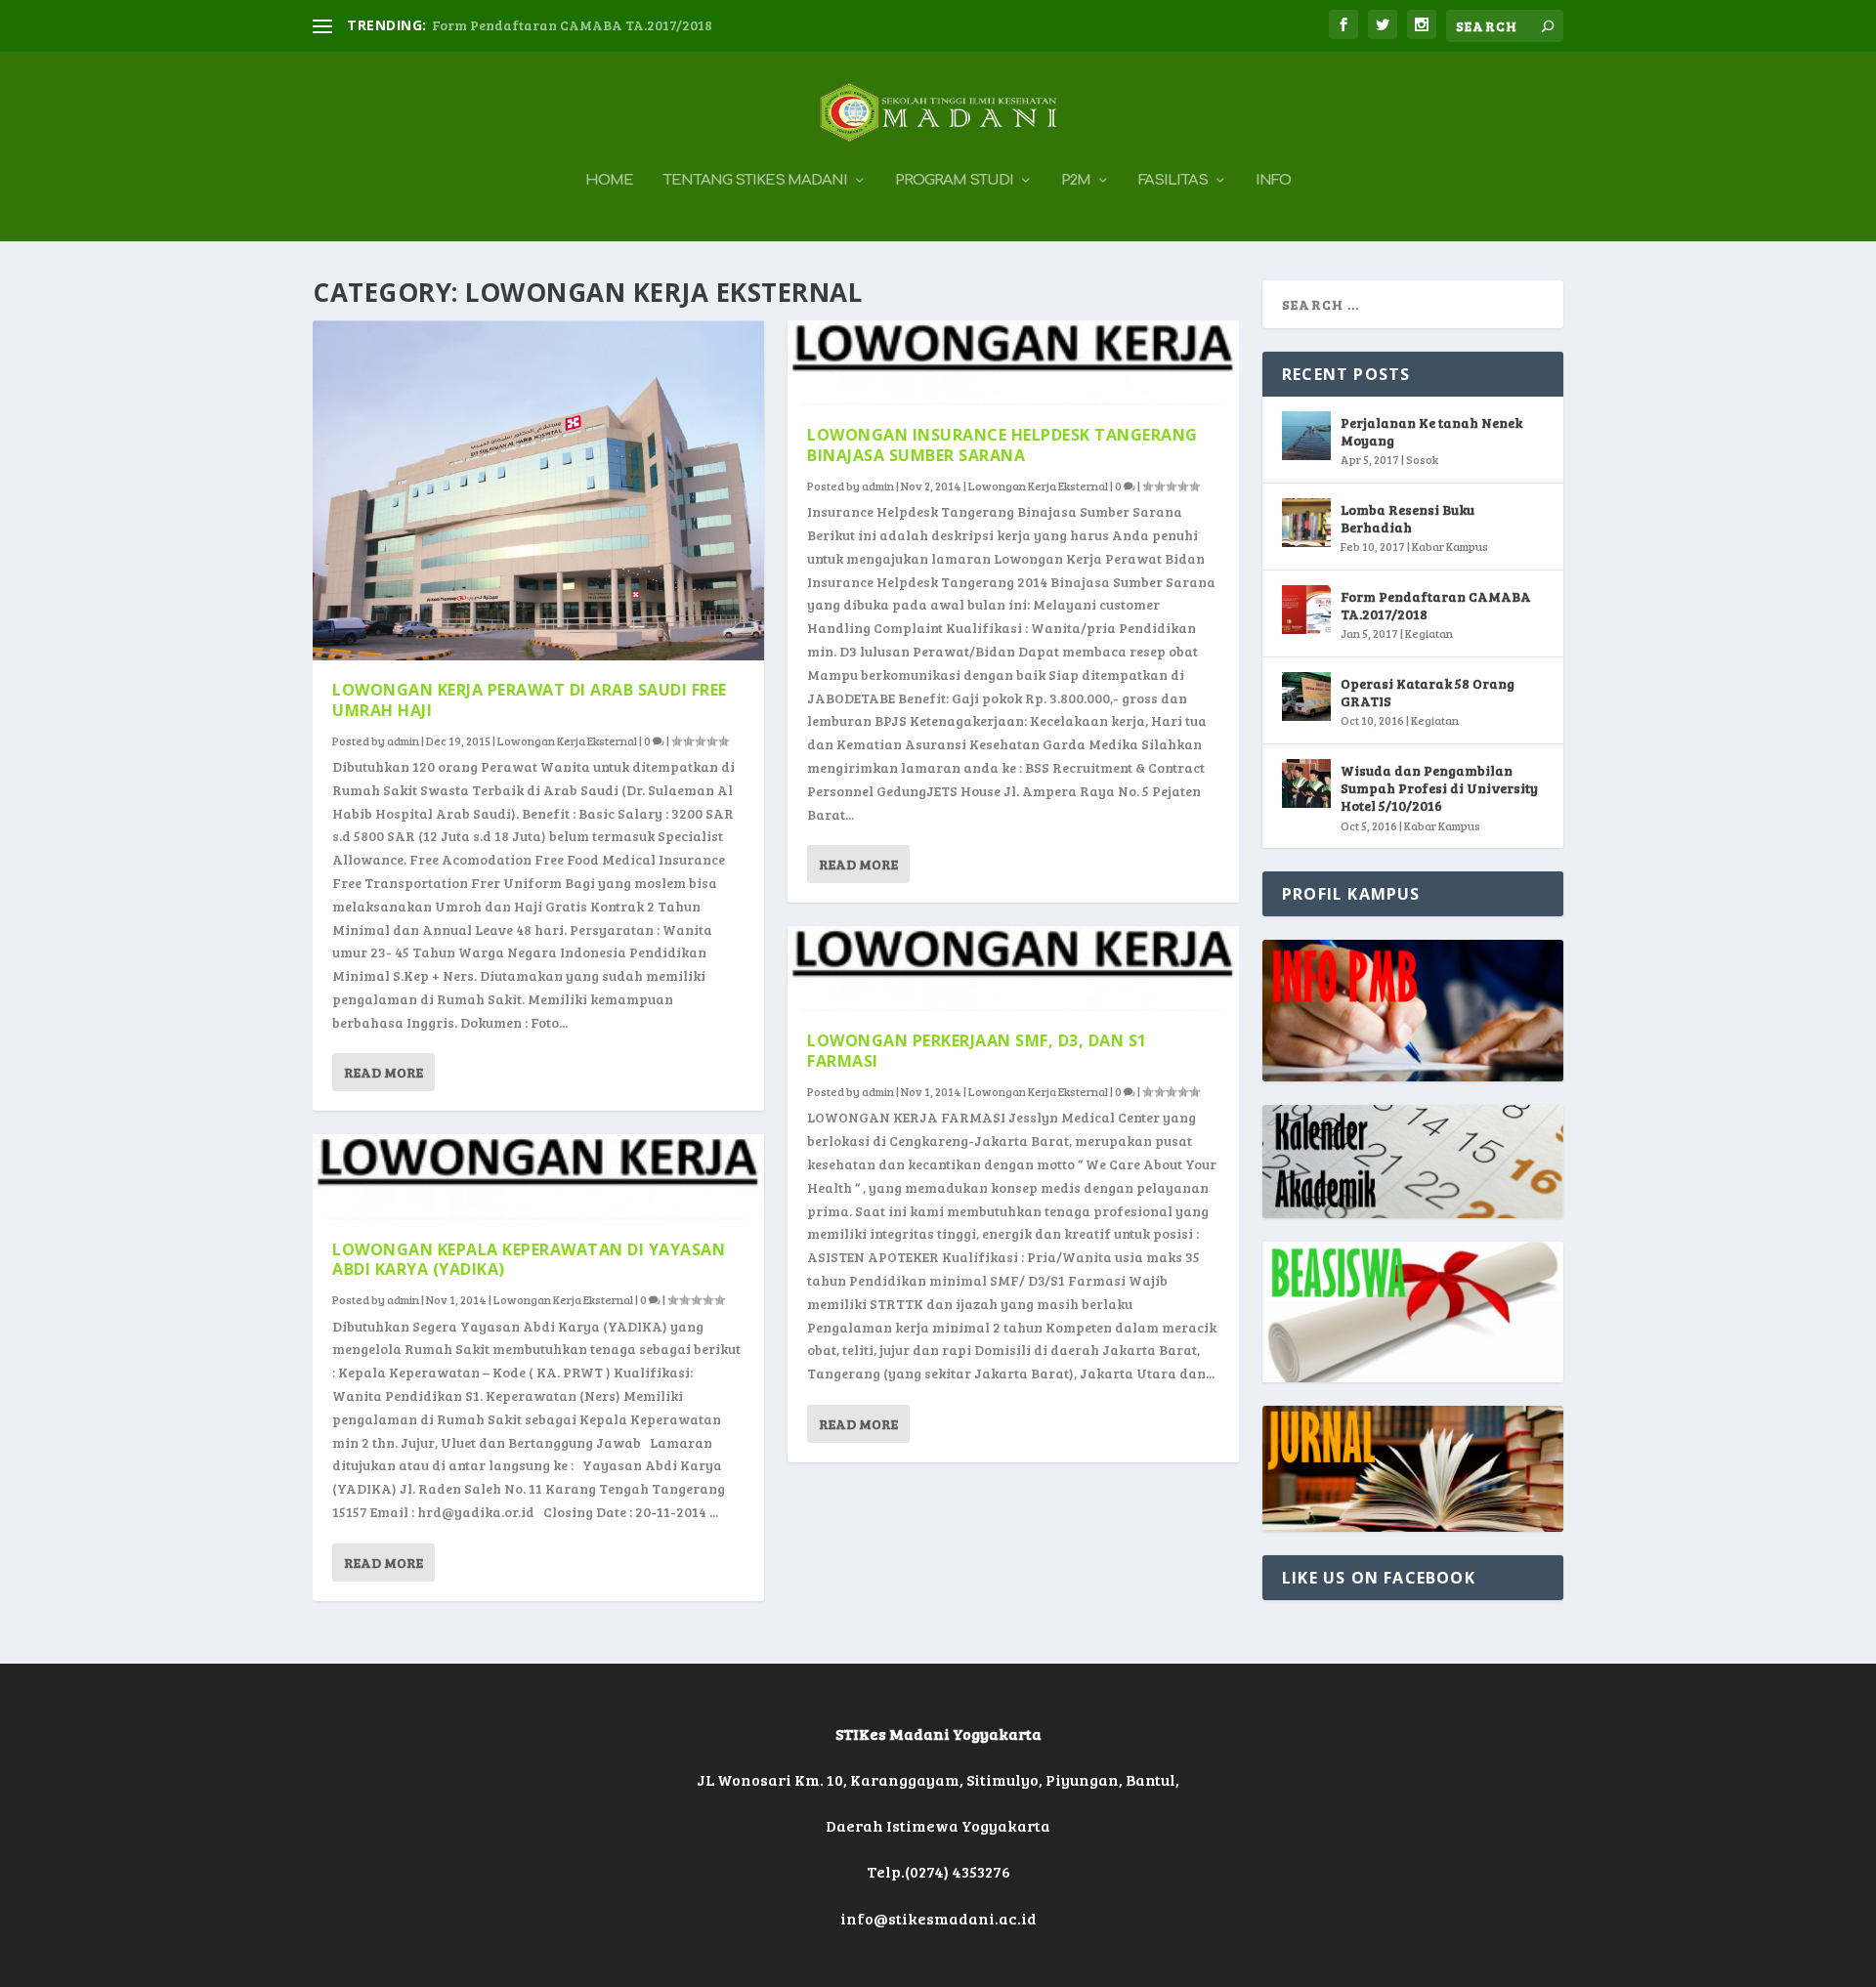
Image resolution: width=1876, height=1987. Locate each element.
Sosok (1422, 459)
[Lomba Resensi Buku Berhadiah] (1306, 523)
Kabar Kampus (1450, 546)
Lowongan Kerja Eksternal (567, 740)
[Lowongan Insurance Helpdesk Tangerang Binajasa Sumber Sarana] (1013, 363)
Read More (384, 1072)
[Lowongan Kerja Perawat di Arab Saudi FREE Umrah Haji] (538, 490)
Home (609, 181)
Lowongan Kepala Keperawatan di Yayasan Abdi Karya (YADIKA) (529, 1260)
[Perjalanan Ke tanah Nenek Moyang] (1306, 436)
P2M (1076, 181)
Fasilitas (1173, 181)
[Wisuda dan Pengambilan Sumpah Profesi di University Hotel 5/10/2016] (1306, 783)
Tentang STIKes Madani (755, 181)
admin (403, 740)
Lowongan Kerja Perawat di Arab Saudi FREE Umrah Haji (530, 700)
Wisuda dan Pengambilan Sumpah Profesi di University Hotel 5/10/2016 (1439, 788)
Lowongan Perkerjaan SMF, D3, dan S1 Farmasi (977, 1051)
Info (1273, 181)
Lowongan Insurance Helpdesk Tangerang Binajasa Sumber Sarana (1002, 445)
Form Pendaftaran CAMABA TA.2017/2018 (572, 25)
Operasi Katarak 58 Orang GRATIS (1428, 692)
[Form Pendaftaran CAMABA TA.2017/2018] (1306, 610)
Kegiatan (1429, 633)
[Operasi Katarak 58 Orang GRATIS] (1306, 697)
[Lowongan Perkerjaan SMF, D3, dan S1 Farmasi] (1013, 969)
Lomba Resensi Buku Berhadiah (1407, 518)
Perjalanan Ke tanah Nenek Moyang (1431, 431)
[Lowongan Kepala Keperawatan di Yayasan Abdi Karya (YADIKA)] (538, 1177)
